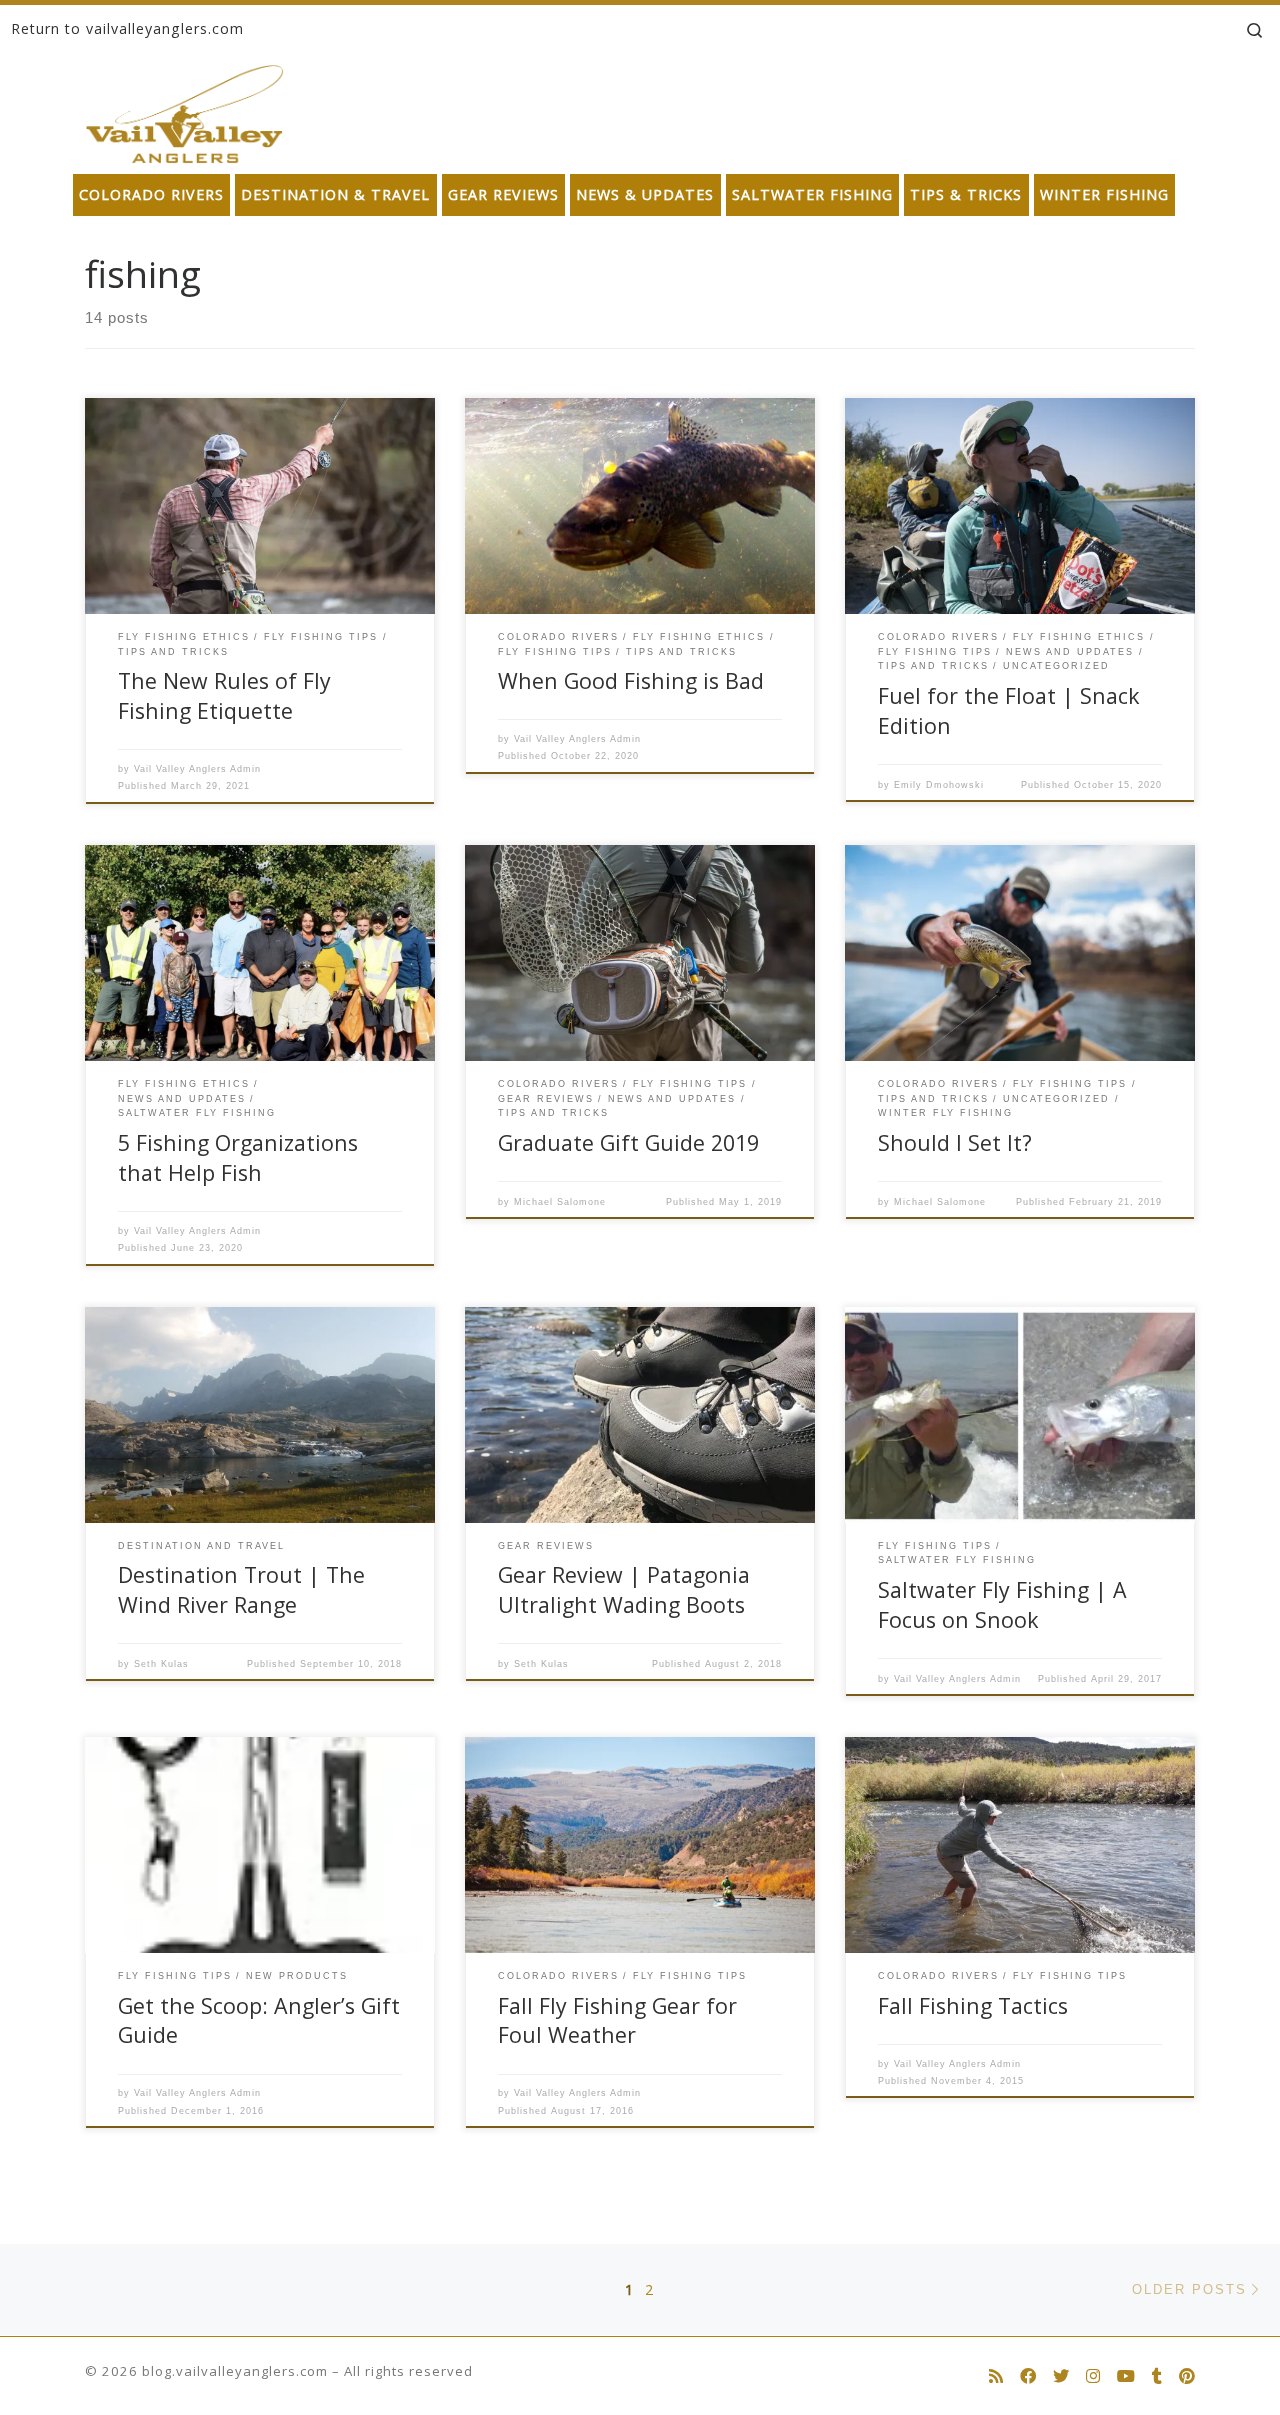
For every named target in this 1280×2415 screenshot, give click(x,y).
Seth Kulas (161, 1664)
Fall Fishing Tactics (973, 2005)
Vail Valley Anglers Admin (197, 769)
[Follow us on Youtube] (1126, 2376)
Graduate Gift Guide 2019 (628, 1142)
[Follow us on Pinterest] (1187, 2376)
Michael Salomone (560, 1202)
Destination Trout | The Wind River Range (241, 1589)
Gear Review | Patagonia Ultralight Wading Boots (624, 1589)
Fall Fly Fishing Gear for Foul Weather (617, 2020)
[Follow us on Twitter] (1061, 2376)
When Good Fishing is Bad (631, 680)
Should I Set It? (955, 1142)
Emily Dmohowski (939, 785)
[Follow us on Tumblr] (1157, 2376)
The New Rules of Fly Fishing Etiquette (224, 695)
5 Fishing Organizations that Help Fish (238, 1157)
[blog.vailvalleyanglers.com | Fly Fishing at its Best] (184, 109)
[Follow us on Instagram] (1093, 2376)
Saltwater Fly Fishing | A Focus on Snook (1002, 1604)
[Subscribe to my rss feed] (996, 2376)
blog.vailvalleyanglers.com (235, 2371)
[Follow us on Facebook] (1028, 2376)
